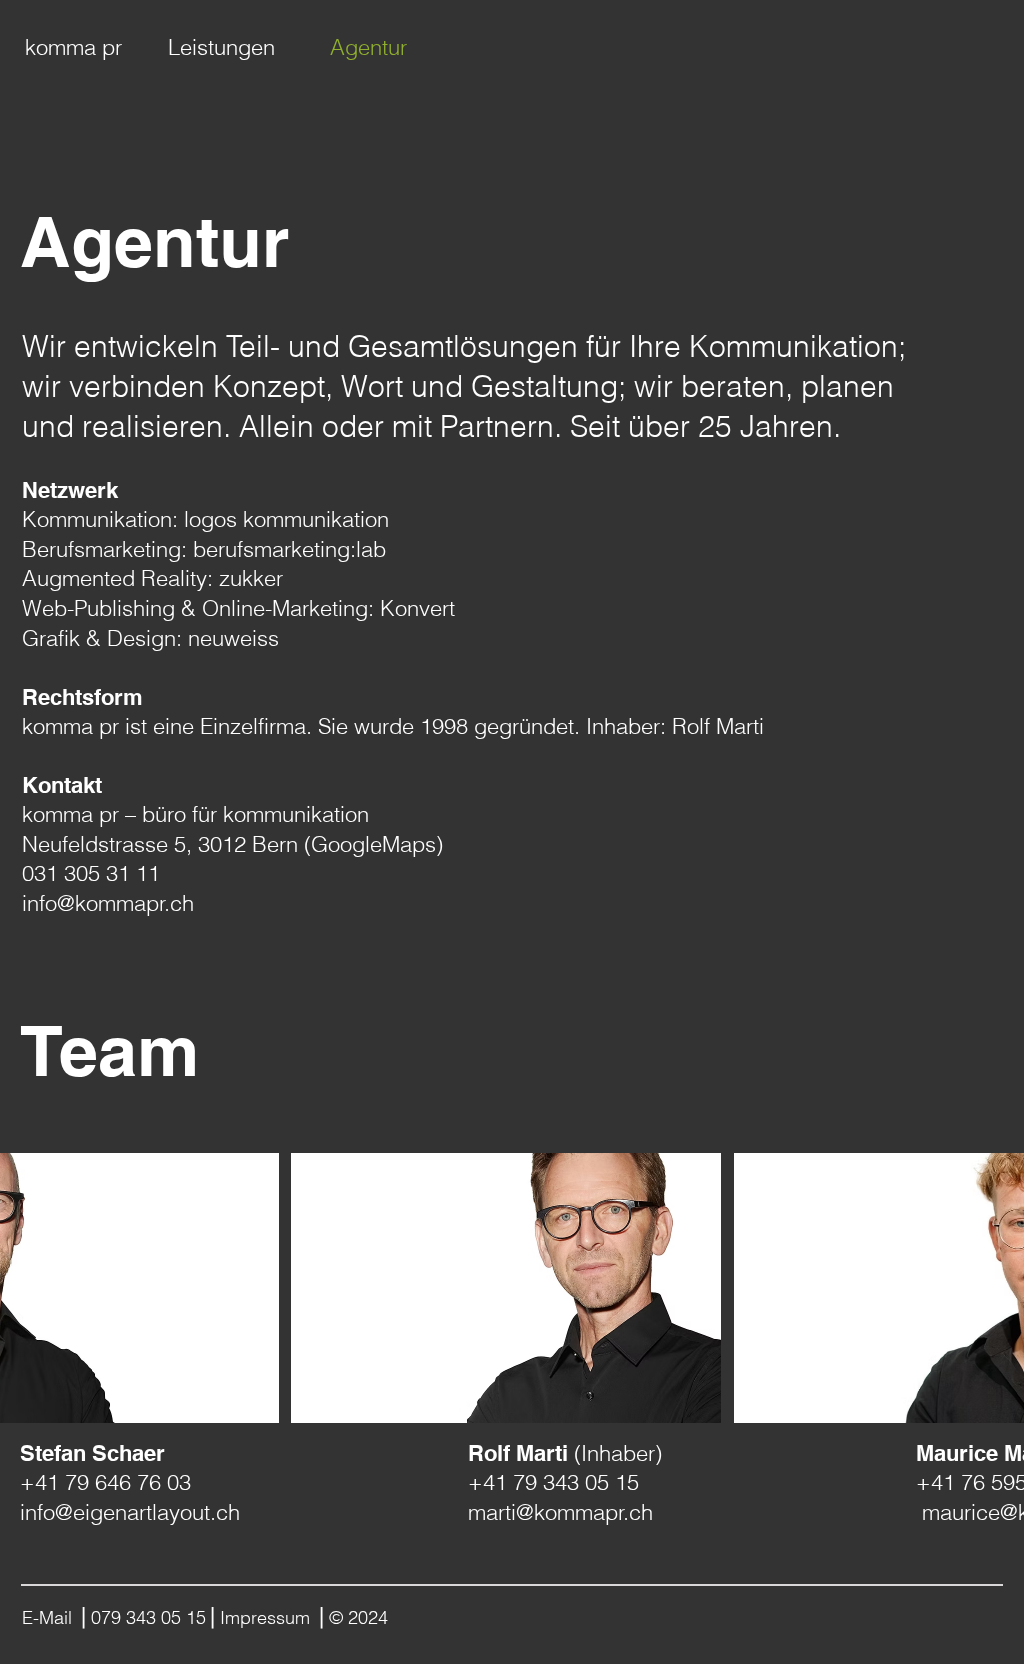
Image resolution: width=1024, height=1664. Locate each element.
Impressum (267, 1617)
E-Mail (49, 1617)
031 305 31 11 (91, 873)
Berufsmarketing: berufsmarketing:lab (204, 549)
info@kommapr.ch (108, 903)
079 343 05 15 (148, 1617)
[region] (506, 1288)
